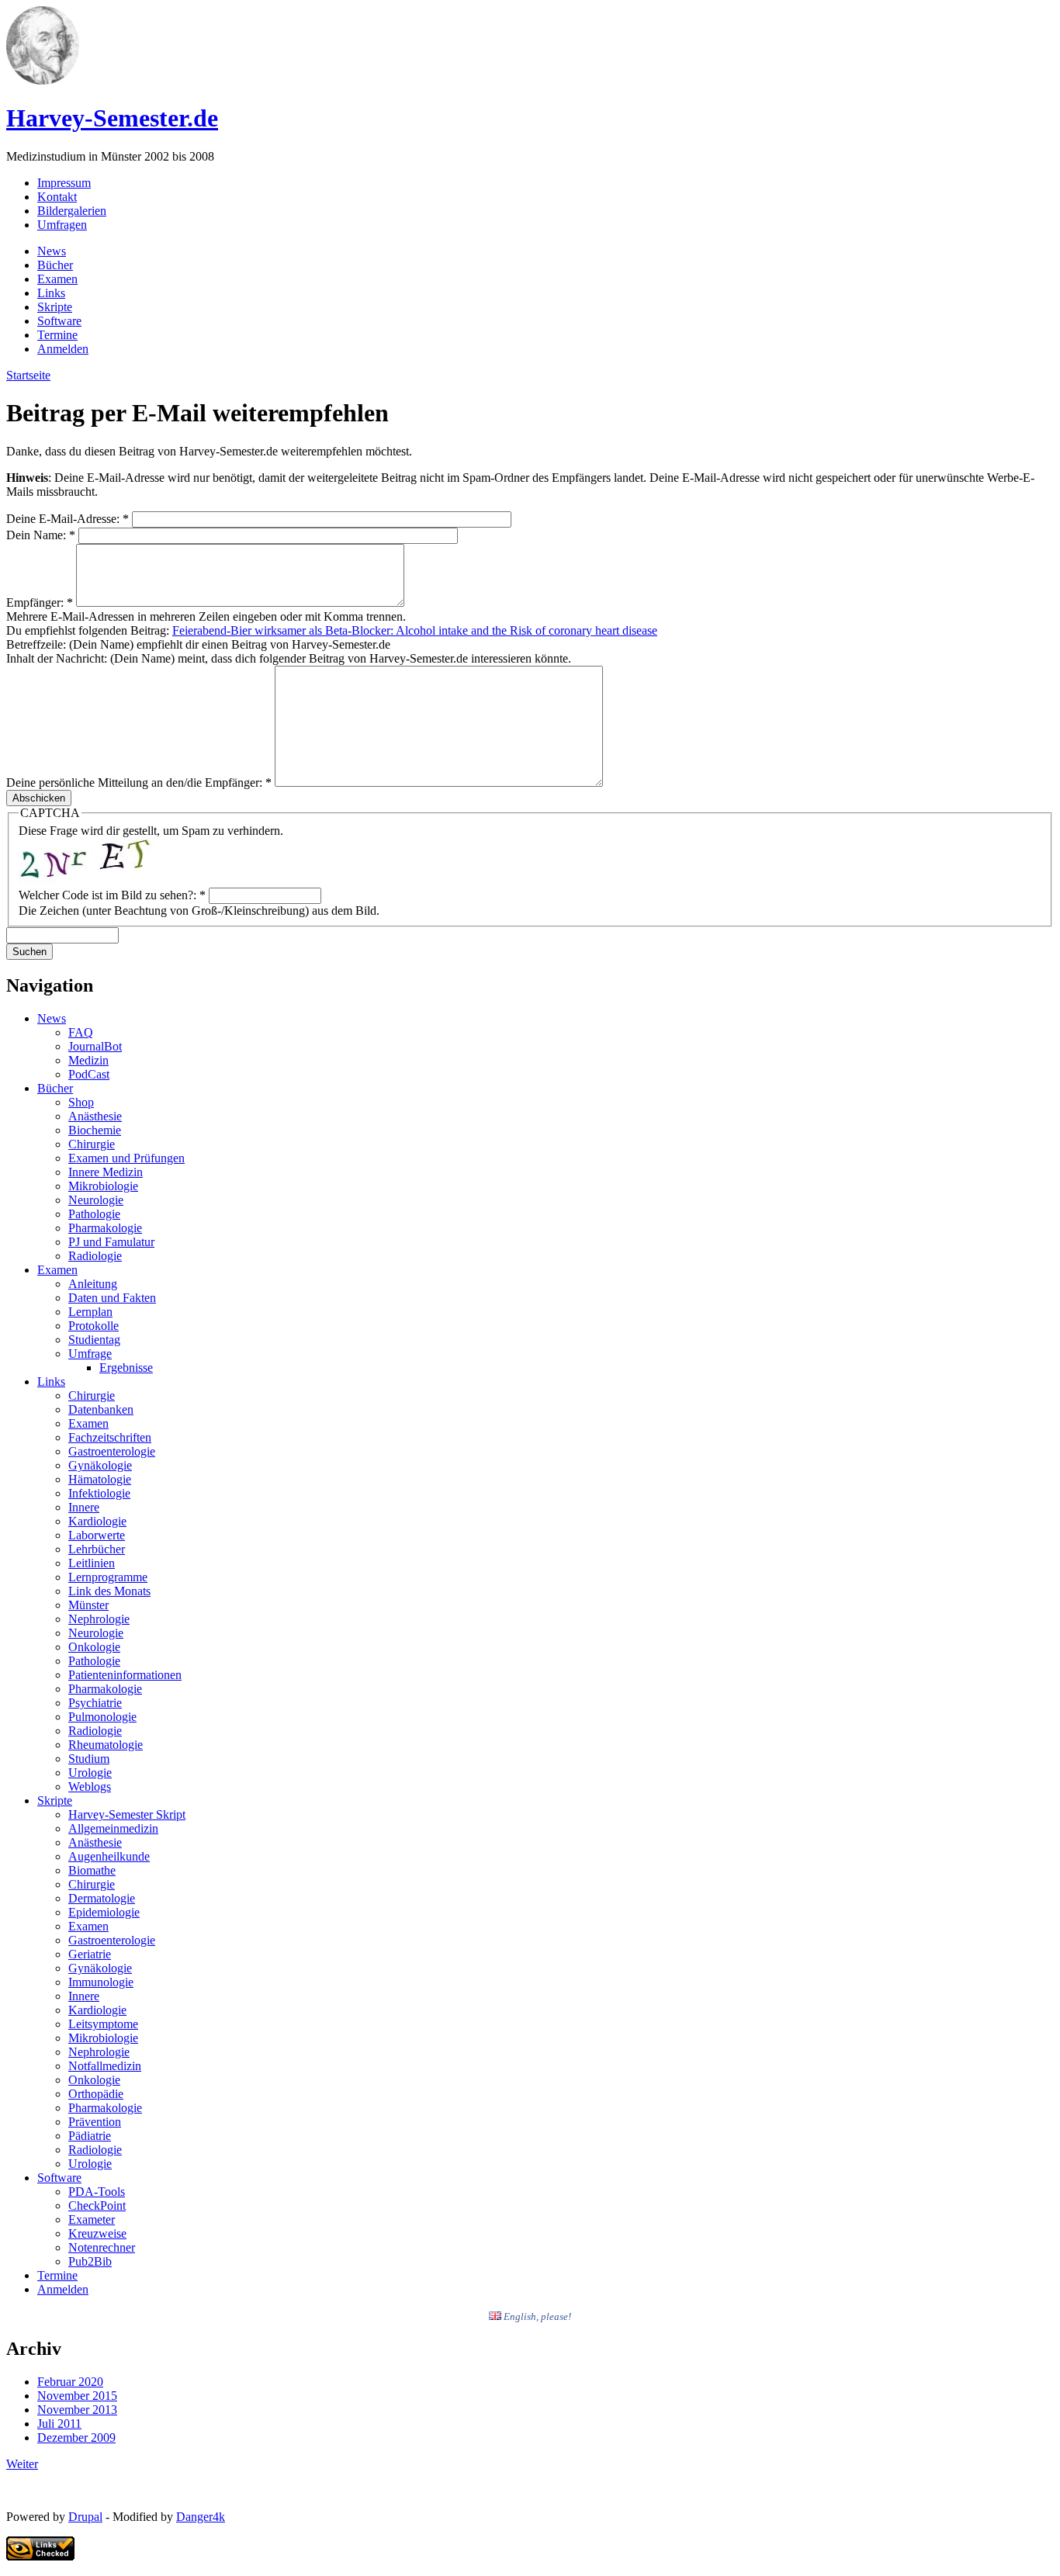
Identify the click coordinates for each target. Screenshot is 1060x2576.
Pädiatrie (90, 2136)
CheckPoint (97, 2206)
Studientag (94, 1340)
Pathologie (94, 1214)
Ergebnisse (126, 1368)
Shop (81, 1102)
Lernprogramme (108, 1577)
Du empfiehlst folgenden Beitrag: (89, 630)
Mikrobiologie (103, 1186)
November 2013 (77, 2410)
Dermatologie (102, 1898)
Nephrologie (99, 1619)
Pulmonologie (102, 1717)
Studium (89, 1759)
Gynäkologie (100, 1465)
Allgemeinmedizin (113, 1828)
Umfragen (62, 225)
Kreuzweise (97, 2233)
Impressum (64, 183)
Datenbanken (101, 1409)
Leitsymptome (103, 2024)
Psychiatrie (95, 1703)
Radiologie (95, 1256)
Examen (57, 279)
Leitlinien (92, 1563)
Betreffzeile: (38, 644)
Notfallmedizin (105, 2066)
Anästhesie (95, 1116)
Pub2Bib (90, 2261)
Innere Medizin (106, 1172)
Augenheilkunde (109, 1856)
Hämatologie (100, 1479)
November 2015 (77, 2396)
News (52, 251)
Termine (57, 335)
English (519, 2316)
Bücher (55, 265)
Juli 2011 (59, 2424)
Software (59, 321)
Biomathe (92, 1870)
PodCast (89, 1074)
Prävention (95, 2122)
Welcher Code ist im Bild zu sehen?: (112, 895)
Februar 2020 (70, 2382)
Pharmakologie (105, 1228)
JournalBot (95, 1046)
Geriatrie (90, 1954)
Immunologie (101, 1982)
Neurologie (96, 1200)
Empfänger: (40, 602)
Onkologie (94, 1647)
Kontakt (57, 197)
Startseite (28, 375)
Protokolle (94, 1326)
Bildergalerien (72, 211)
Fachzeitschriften (110, 1437)
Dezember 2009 (76, 2438)
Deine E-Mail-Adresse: (68, 519)
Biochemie (95, 1130)
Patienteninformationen (125, 1675)
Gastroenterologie (112, 1451)
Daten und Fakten (112, 1298)
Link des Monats (109, 1591)
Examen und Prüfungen (126, 1158)
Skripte (55, 307)
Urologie (90, 1773)
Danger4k (201, 2517)
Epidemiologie (104, 1912)
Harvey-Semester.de (112, 118)
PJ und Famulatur (111, 1242)
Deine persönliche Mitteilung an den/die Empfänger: (139, 782)
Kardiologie (97, 1521)
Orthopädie (96, 2094)
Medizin (88, 1060)
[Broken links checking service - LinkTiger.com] (40, 2556)
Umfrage (90, 1354)
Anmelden (63, 349)
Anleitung (93, 1284)
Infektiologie (99, 1493)
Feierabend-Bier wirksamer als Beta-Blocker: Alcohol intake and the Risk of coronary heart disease (415, 630)
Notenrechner (102, 2247)
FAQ (81, 1032)
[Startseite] (43, 80)
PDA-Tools (97, 2192)
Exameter (92, 2219)
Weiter (22, 2464)
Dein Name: (41, 535)
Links (51, 293)
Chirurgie (92, 1144)
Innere (84, 1507)
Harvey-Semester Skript (127, 1814)
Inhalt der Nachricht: (58, 658)
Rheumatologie (106, 1745)
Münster (88, 1605)
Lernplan (90, 1312)
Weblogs (90, 1787)
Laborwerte (97, 1535)
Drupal (85, 2517)
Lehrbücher (97, 1549)
